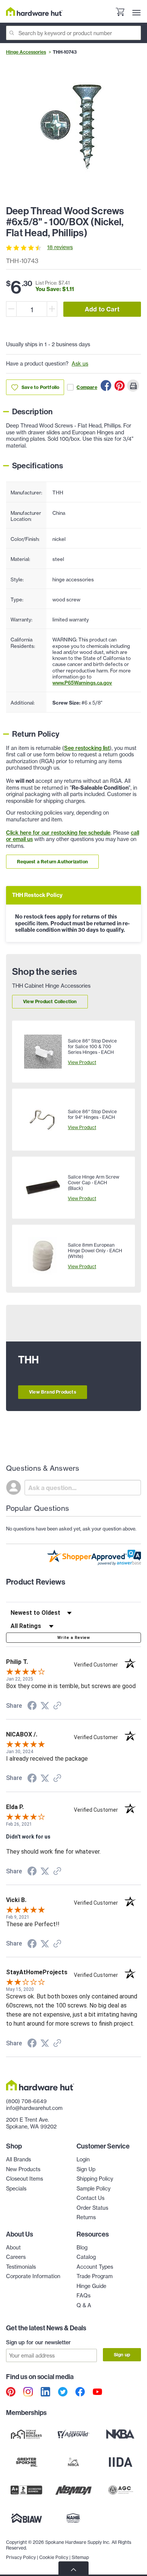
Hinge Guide (91, 2286)
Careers (16, 2257)
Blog (82, 2248)
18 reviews (60, 247)
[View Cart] (120, 13)
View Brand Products (53, 1392)
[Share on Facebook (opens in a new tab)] (32, 1707)
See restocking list (87, 748)
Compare (87, 387)
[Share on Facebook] (106, 386)
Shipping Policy (95, 2179)
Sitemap (80, 2557)
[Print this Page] (133, 386)
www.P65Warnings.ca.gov (82, 683)
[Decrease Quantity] (11, 309)
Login (83, 2159)
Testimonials (21, 2267)
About (13, 2248)
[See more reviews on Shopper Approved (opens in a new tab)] (57, 1706)
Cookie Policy (54, 2557)
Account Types (95, 2267)
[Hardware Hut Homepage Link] (34, 12)
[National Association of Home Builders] (74, 2518)
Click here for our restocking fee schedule (58, 833)
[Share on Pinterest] (119, 386)
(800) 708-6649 (26, 2101)
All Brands (18, 2159)
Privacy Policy (21, 2557)
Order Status (92, 2208)
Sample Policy (93, 2189)
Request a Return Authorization (52, 862)
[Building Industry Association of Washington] (27, 2518)
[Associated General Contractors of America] (120, 2490)
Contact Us (90, 2198)
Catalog (86, 2257)
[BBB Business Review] (27, 2490)
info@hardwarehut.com (34, 2108)
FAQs (83, 2296)
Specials (16, 2189)
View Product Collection (50, 1001)
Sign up (122, 2355)
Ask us (80, 364)
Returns (86, 2217)
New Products (23, 2169)
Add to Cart (102, 309)
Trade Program (95, 2276)
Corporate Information (33, 2276)
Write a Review (73, 1638)
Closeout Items (24, 2179)
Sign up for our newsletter (38, 2342)
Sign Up (86, 2169)
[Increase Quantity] (52, 309)
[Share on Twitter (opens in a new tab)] (45, 1706)
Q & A (84, 2305)
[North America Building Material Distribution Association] (74, 2490)
